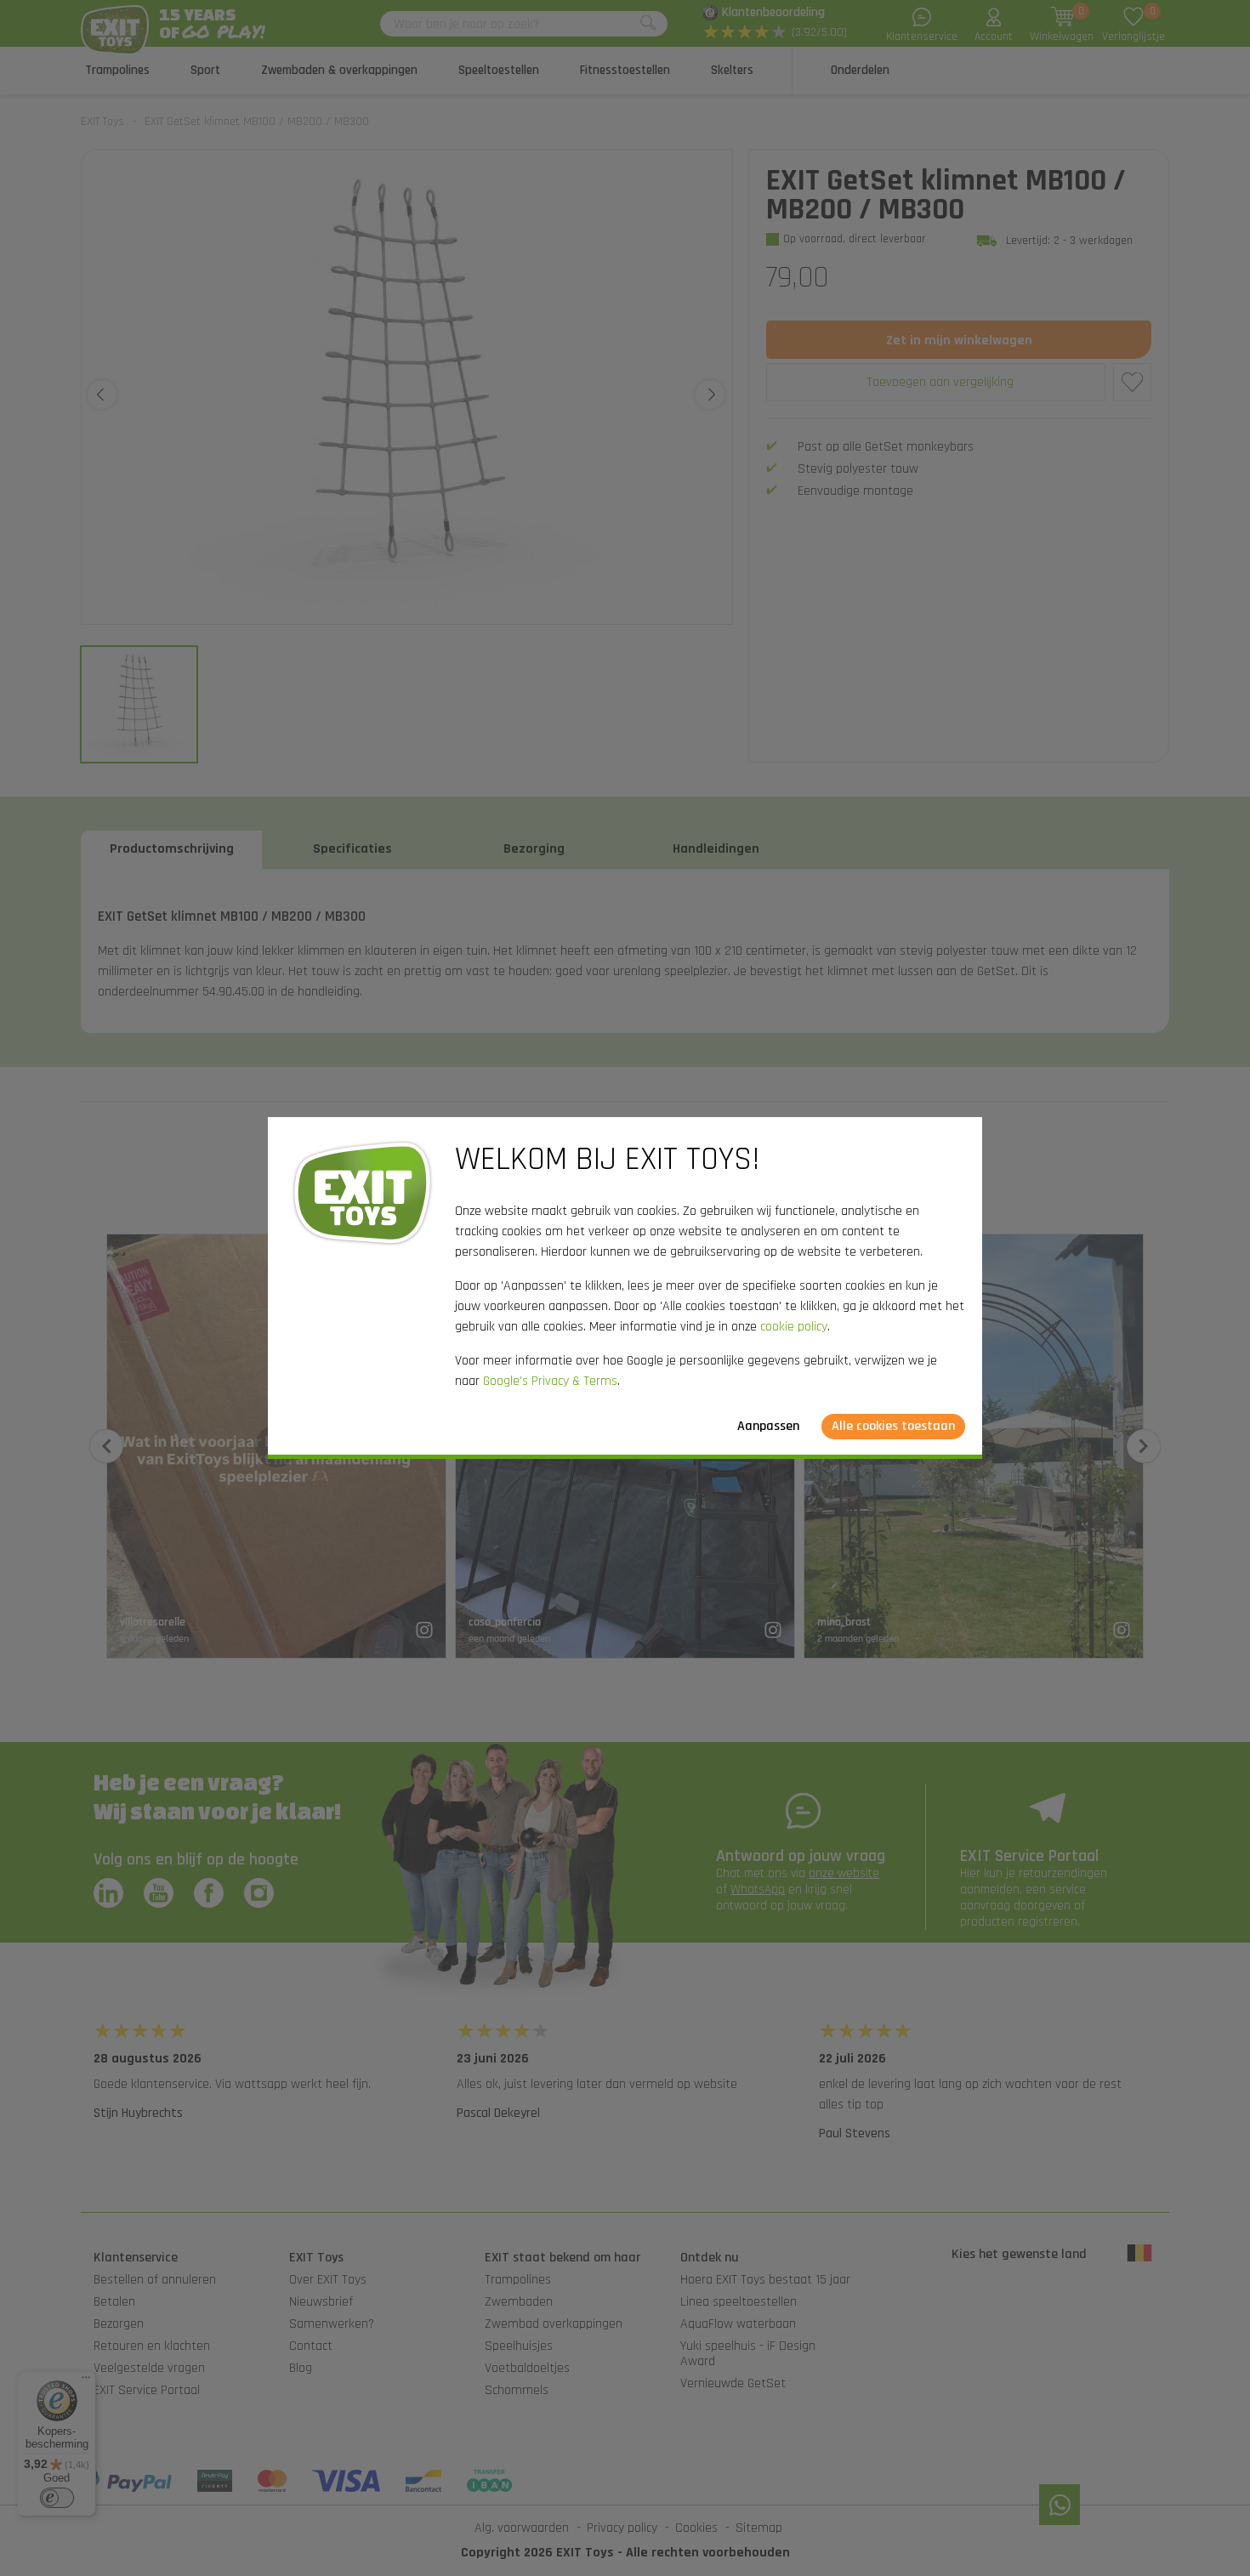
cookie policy (794, 1327)
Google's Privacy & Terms (550, 1381)
